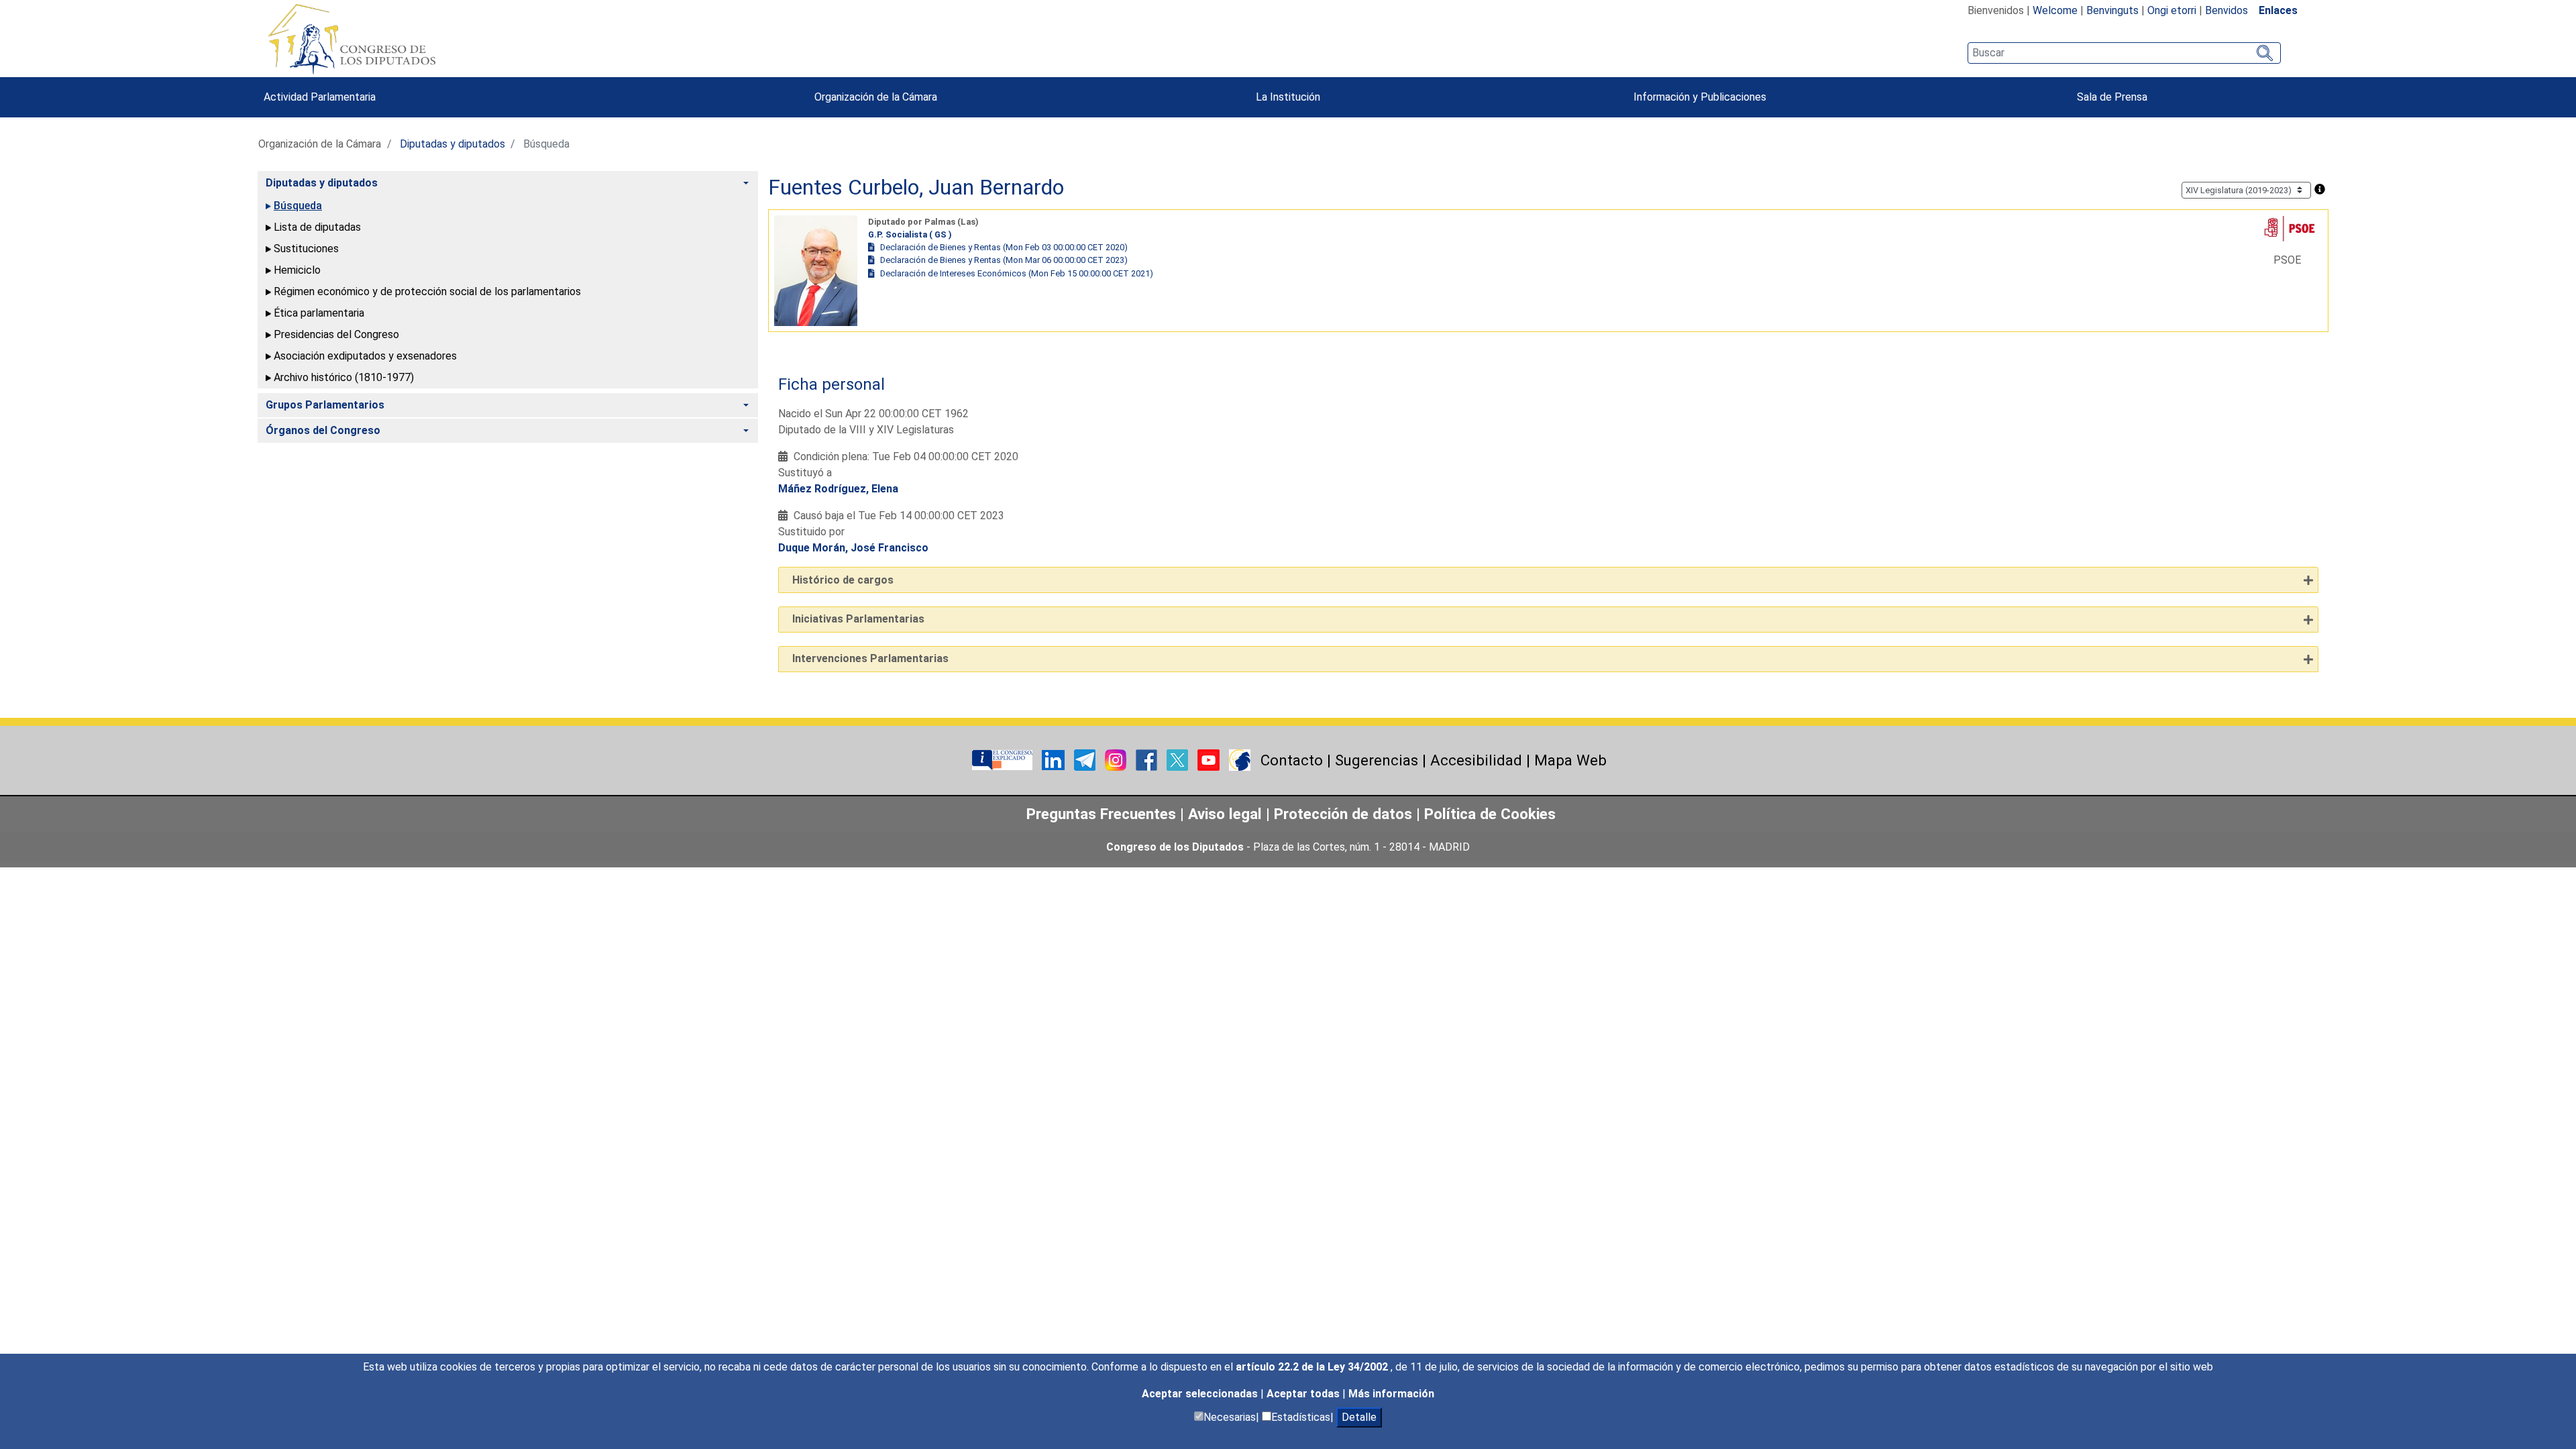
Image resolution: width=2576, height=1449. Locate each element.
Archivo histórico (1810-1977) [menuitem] (344, 377)
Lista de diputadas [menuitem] (317, 227)
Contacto (1292, 760)
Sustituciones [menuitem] (306, 249)
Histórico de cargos (843, 580)
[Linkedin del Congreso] (1055, 759)
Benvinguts (2112, 10)
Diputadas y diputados (452, 144)
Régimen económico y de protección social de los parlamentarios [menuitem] (427, 291)
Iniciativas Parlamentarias (858, 619)
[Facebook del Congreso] (1148, 759)
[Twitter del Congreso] (1179, 759)
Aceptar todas (1304, 1394)
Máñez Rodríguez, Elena (838, 489)
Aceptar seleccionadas (1201, 1394)
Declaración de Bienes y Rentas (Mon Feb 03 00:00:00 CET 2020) (1004, 247)
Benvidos (2226, 10)
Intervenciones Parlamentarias (870, 658)
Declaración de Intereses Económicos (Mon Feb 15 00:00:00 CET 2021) (1017, 273)
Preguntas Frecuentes (1101, 814)
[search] (2124, 53)
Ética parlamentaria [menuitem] (319, 313)
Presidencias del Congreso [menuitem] (336, 334)
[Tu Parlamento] (1004, 759)
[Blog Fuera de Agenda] (1240, 759)
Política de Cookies (1490, 814)
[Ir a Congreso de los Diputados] (352, 39)
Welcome (2055, 10)
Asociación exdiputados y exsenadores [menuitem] (365, 356)
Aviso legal (1227, 814)
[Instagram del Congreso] (1117, 759)
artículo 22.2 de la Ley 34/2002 (1313, 1367)
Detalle (1359, 1417)
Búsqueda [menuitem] (298, 206)
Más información (1391, 1394)
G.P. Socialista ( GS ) (910, 234)
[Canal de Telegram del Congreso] (1086, 759)
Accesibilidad (1476, 760)
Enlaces (2278, 10)
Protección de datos (1343, 814)
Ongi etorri (2172, 10)
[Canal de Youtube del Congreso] (1210, 759)
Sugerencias (1377, 760)
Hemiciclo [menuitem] (297, 270)
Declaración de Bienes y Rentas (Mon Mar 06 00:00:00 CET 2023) (1004, 260)
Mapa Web (1570, 760)
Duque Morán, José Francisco (853, 548)
